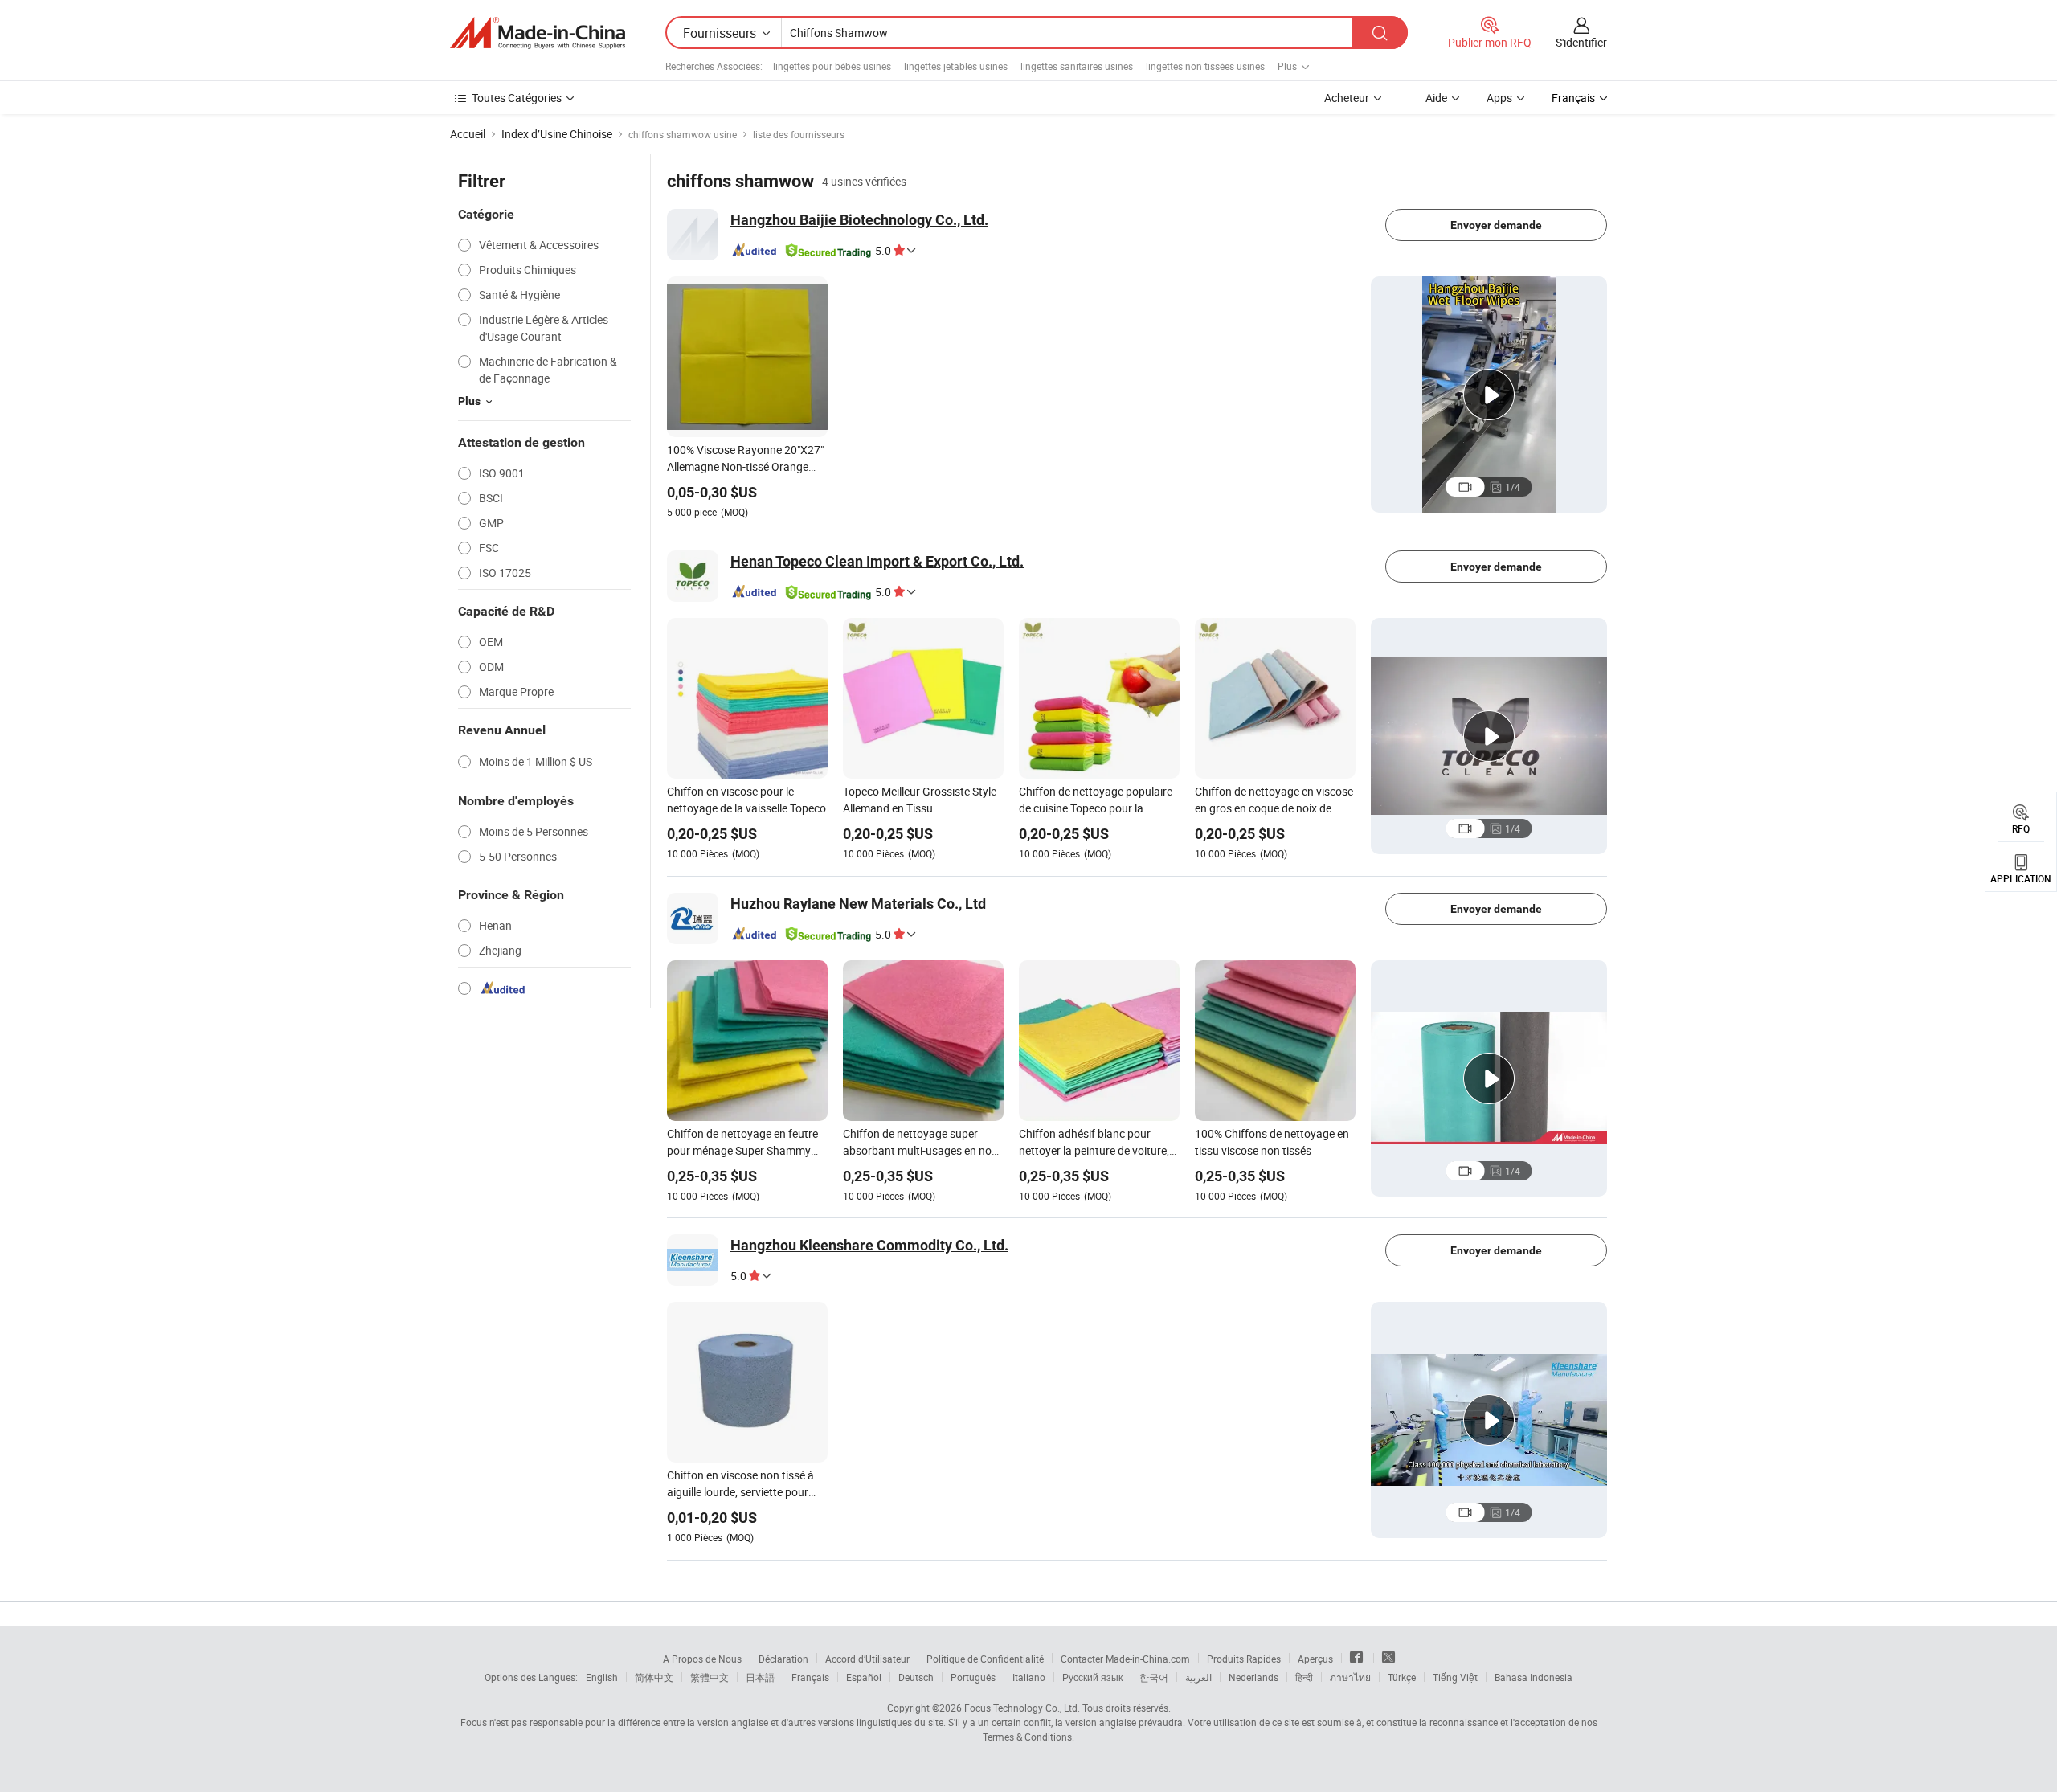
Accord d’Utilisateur (867, 1659)
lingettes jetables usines (956, 66)
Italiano (1029, 1677)
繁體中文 (710, 1677)
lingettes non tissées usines (1205, 66)
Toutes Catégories (517, 98)
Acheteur (1347, 98)
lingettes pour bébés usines (832, 66)
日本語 (760, 1677)
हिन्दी (1304, 1677)
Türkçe (1402, 1677)
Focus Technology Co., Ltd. (1022, 1708)
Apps (1499, 98)
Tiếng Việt (1455, 1677)
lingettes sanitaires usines (1077, 66)
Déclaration (783, 1659)
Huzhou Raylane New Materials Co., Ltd (858, 904)
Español (864, 1677)
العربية (1198, 1677)
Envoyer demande (1496, 225)
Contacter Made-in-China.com (1125, 1659)
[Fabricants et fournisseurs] (538, 33)
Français (810, 1677)
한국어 (1154, 1677)
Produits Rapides (1244, 1659)
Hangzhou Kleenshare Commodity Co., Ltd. (869, 1245)
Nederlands (1253, 1677)
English (602, 1677)
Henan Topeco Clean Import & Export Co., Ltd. (877, 561)
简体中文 (654, 1677)
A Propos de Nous (702, 1659)
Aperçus (1315, 1659)
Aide (1436, 98)
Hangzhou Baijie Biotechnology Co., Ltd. (859, 220)
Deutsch (916, 1677)
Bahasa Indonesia (1534, 1677)
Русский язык (1092, 1677)
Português (973, 1677)
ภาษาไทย (1350, 1677)
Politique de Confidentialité (985, 1659)
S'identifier (1581, 42)
